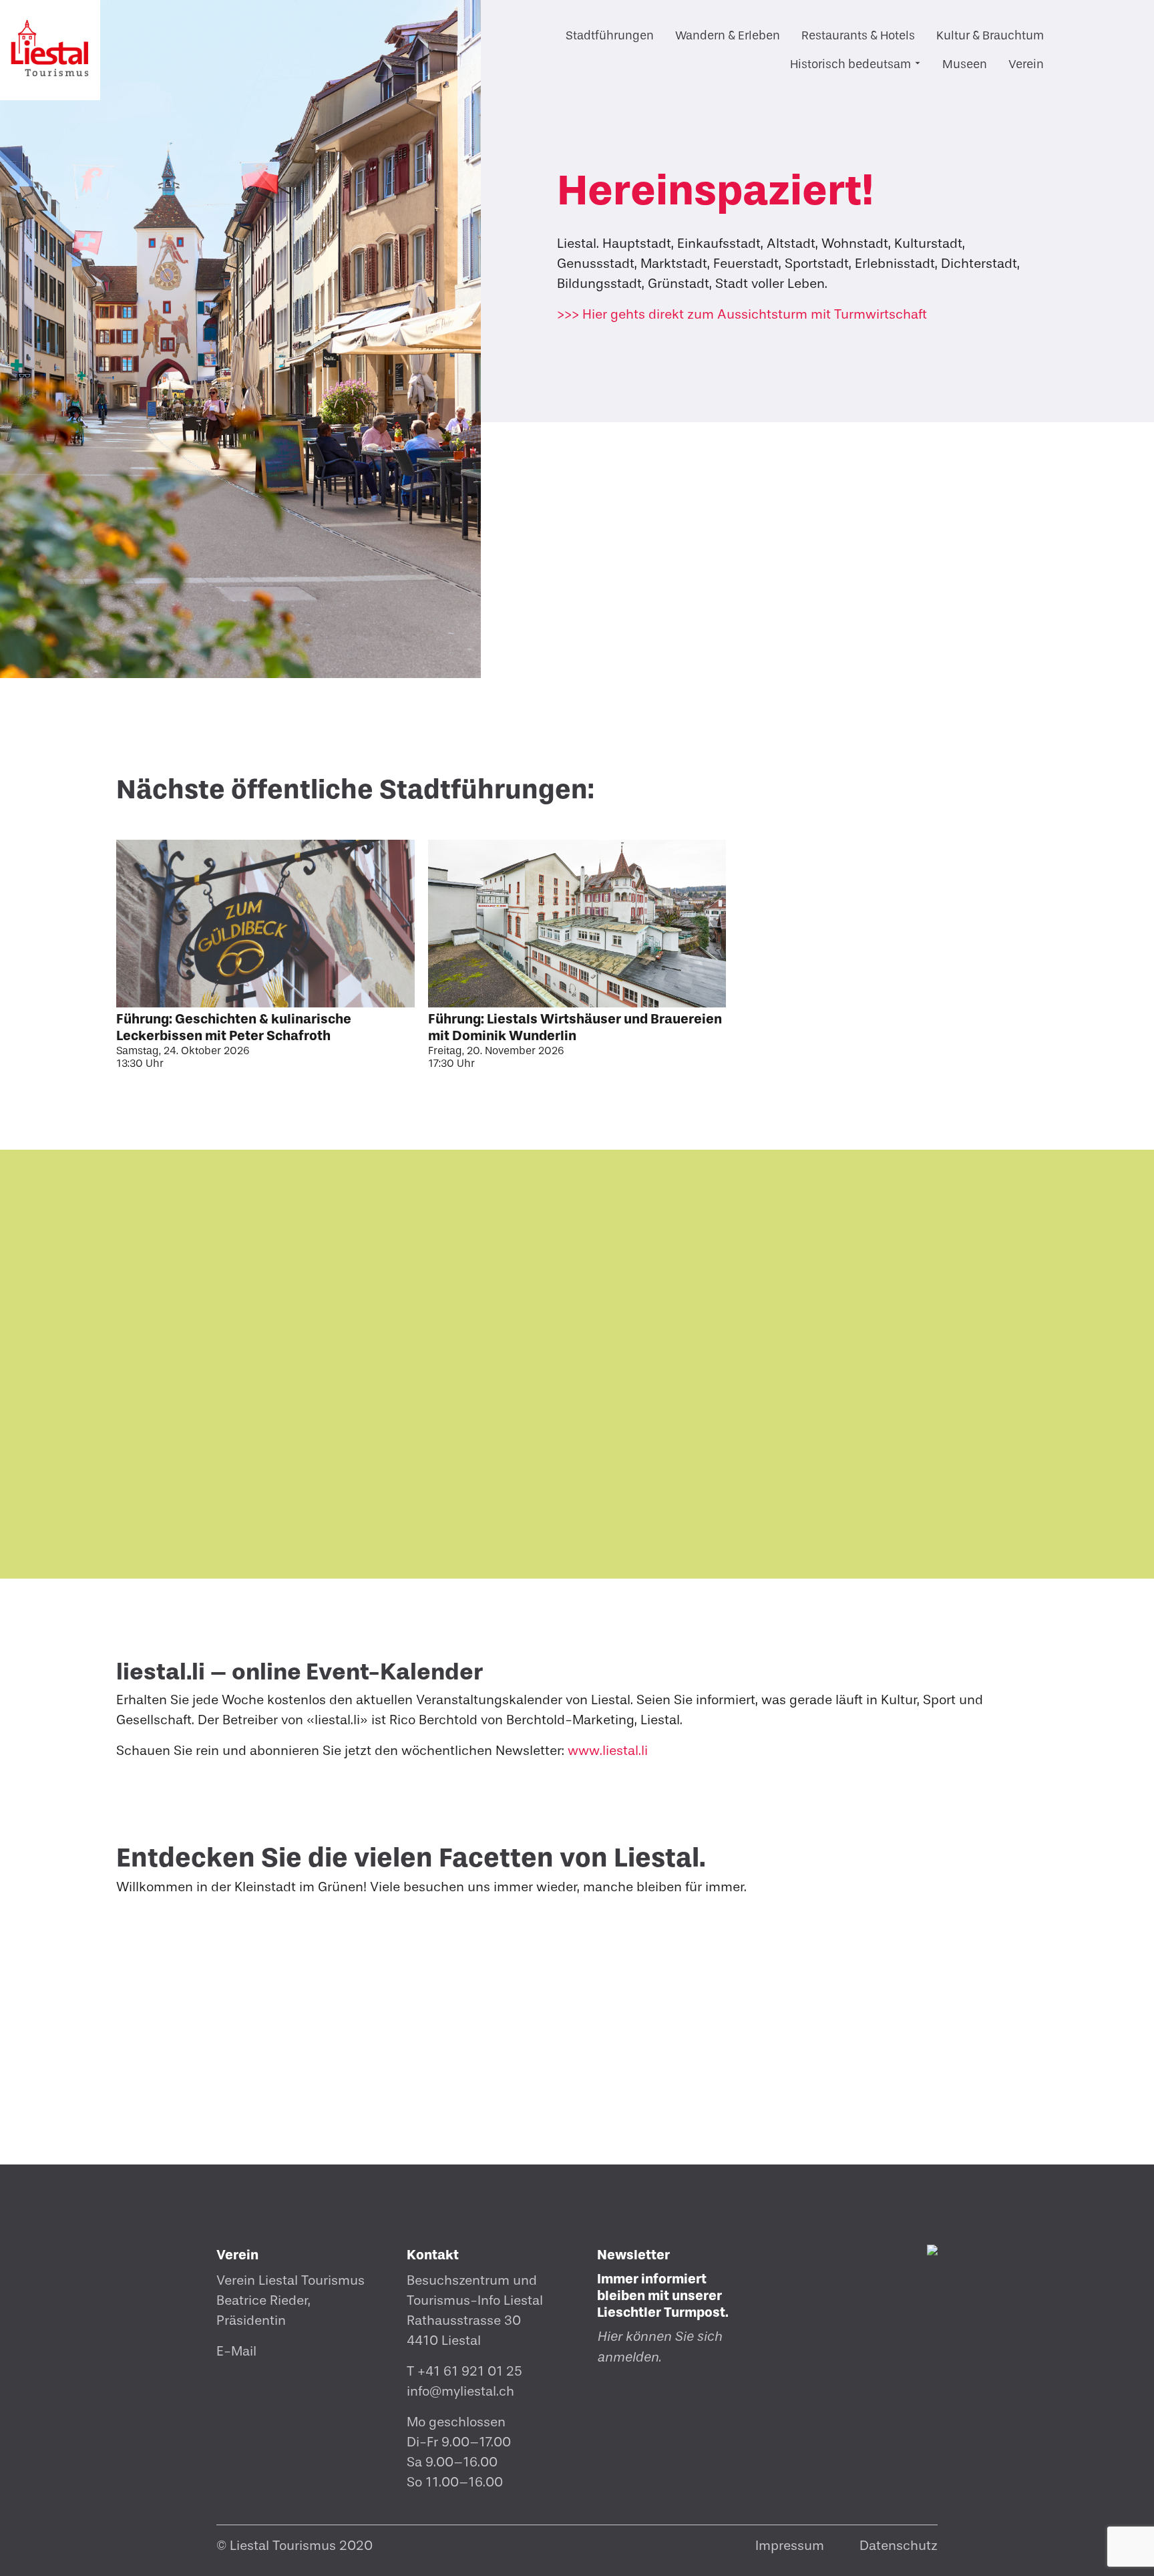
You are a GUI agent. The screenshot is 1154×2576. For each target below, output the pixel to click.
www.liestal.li (608, 1751)
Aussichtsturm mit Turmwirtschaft (742, 314)
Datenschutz (899, 2546)
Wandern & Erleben (728, 36)
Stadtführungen (610, 36)
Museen (965, 64)
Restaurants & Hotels (858, 36)
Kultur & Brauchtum (990, 36)
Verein (1026, 64)
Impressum (790, 2546)
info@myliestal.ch (460, 2391)
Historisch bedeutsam (850, 64)
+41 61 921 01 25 (470, 2371)
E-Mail (236, 2351)
